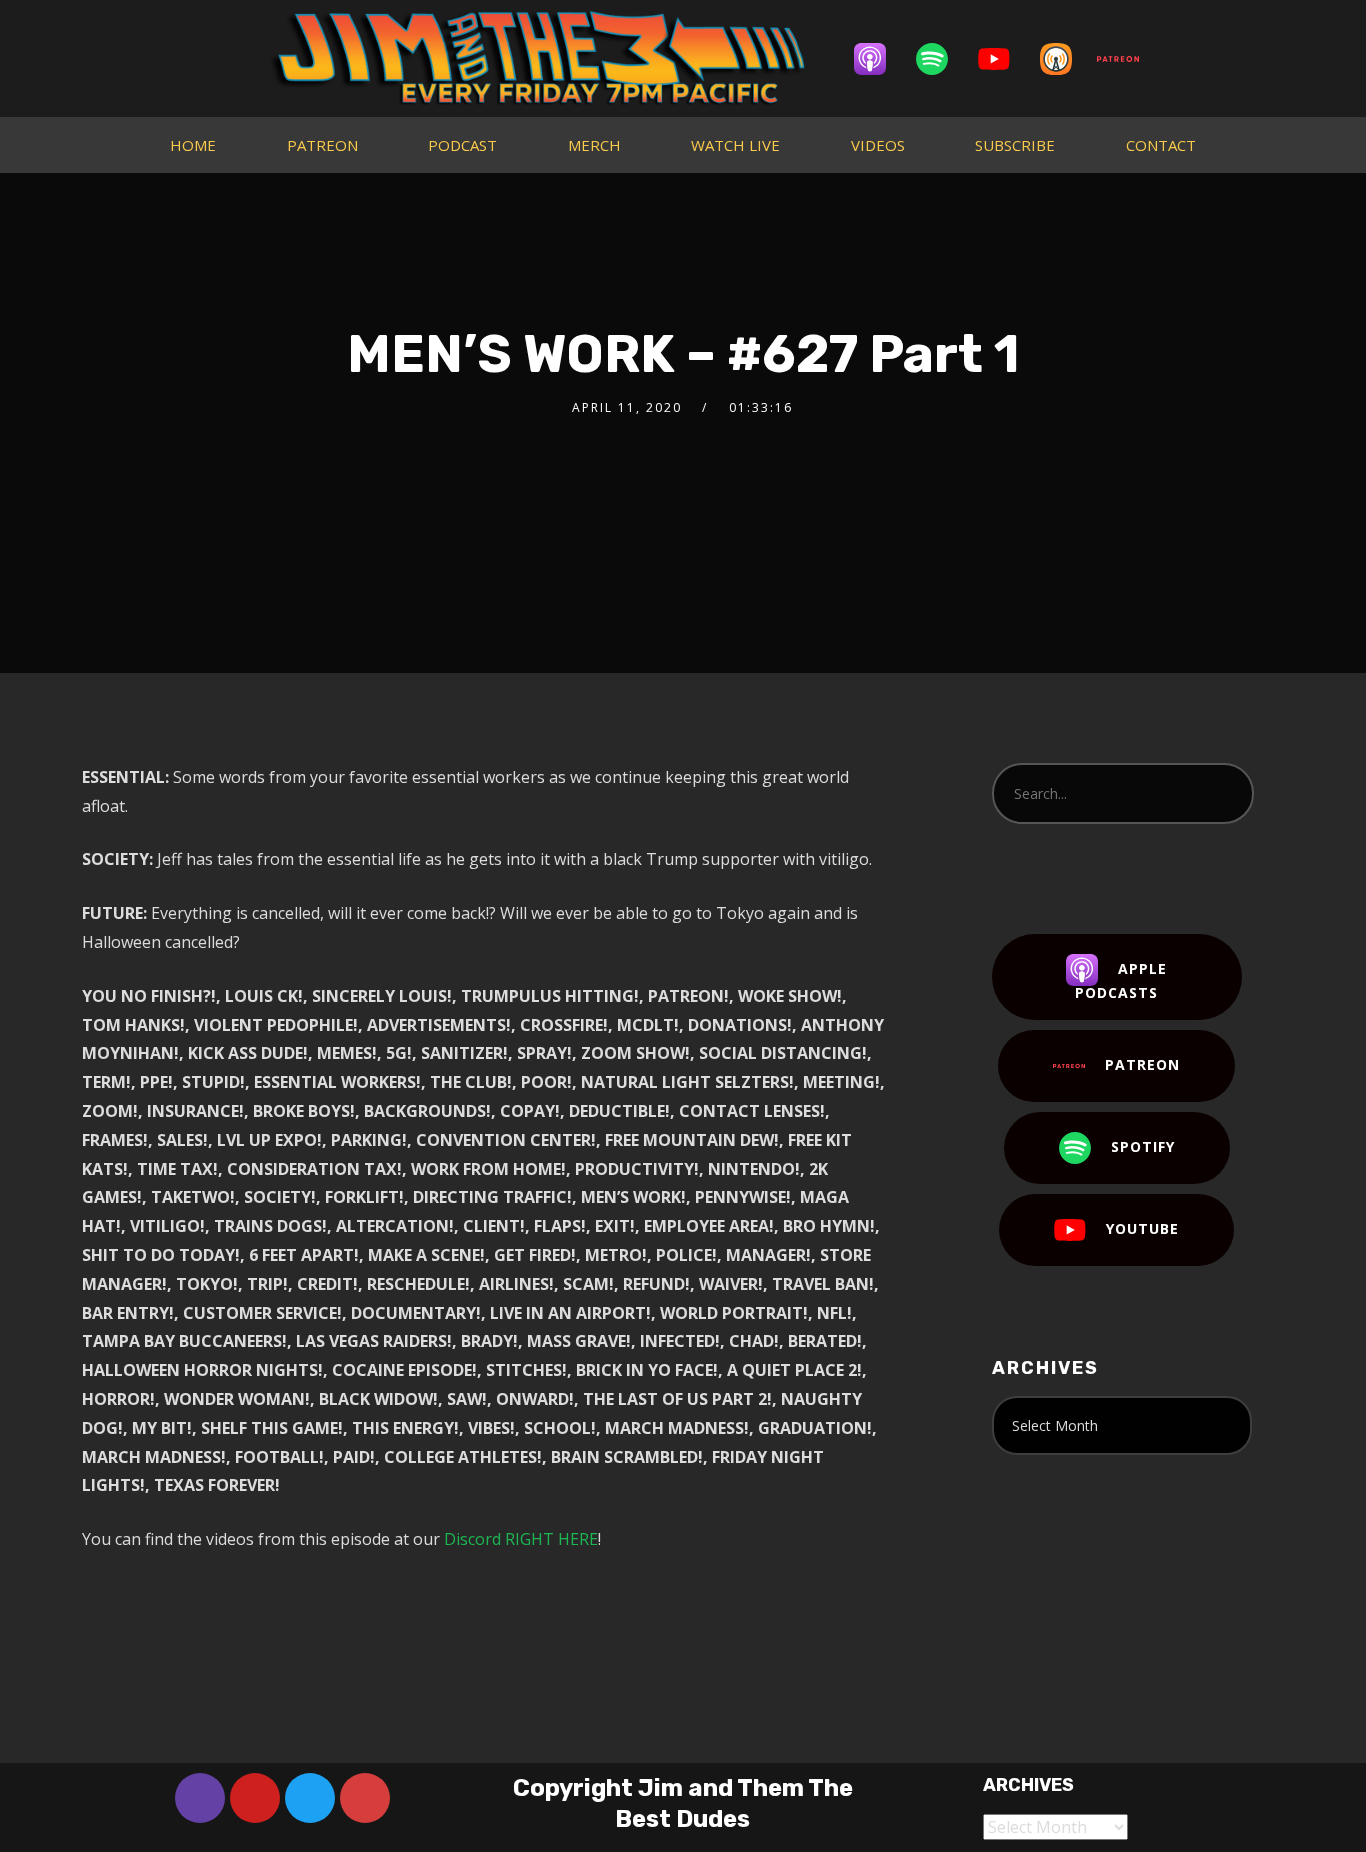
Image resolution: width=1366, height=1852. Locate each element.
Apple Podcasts (1121, 980)
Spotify (1143, 1146)
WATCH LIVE (735, 145)
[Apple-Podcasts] (880, 59)
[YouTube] (1004, 59)
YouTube (1142, 1228)
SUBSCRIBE (1015, 145)
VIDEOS (878, 145)
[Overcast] (1066, 59)
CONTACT (1161, 145)
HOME (193, 145)
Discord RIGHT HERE (521, 1539)
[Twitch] (200, 1798)
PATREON (322, 145)
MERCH (594, 145)
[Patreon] (1128, 59)
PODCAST (462, 145)
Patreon (1142, 1064)
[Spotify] (942, 59)
